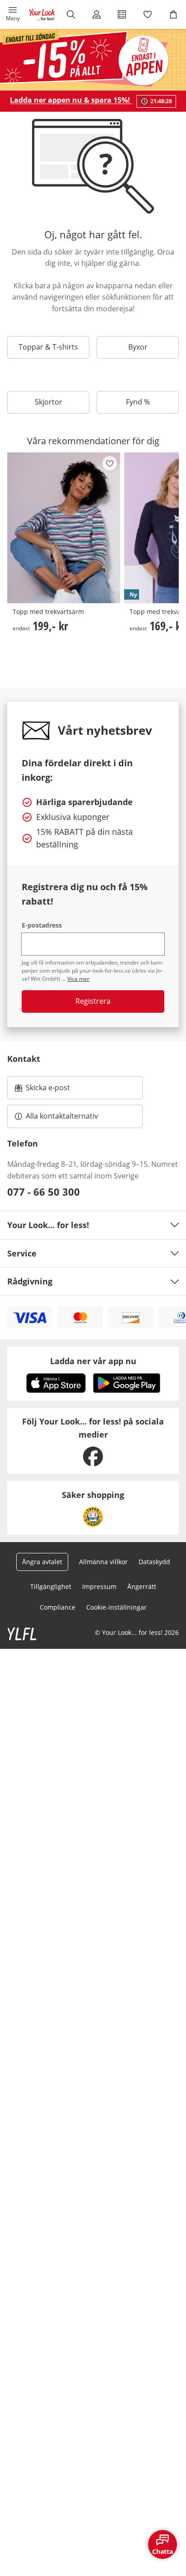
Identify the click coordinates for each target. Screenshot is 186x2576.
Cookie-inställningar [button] (116, 1607)
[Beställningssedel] (122, 14)
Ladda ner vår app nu (93, 1361)
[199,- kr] (64, 528)
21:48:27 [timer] (161, 101)
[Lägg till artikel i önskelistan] (110, 463)
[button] (13, 14)
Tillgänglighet (51, 1586)
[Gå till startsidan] (42, 14)
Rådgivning (30, 1281)
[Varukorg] (173, 14)
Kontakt (24, 1059)
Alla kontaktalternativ (62, 1116)
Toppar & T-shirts (48, 347)
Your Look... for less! (48, 1225)
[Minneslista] (148, 14)
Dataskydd (154, 1562)
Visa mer (78, 979)
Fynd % (138, 402)
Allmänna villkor (103, 1562)
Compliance (58, 1607)
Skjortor (49, 402)
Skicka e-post (49, 1090)
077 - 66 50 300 (44, 1192)
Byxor (138, 347)
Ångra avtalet (42, 1562)
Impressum (99, 1586)
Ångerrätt (142, 1586)
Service (22, 1253)
